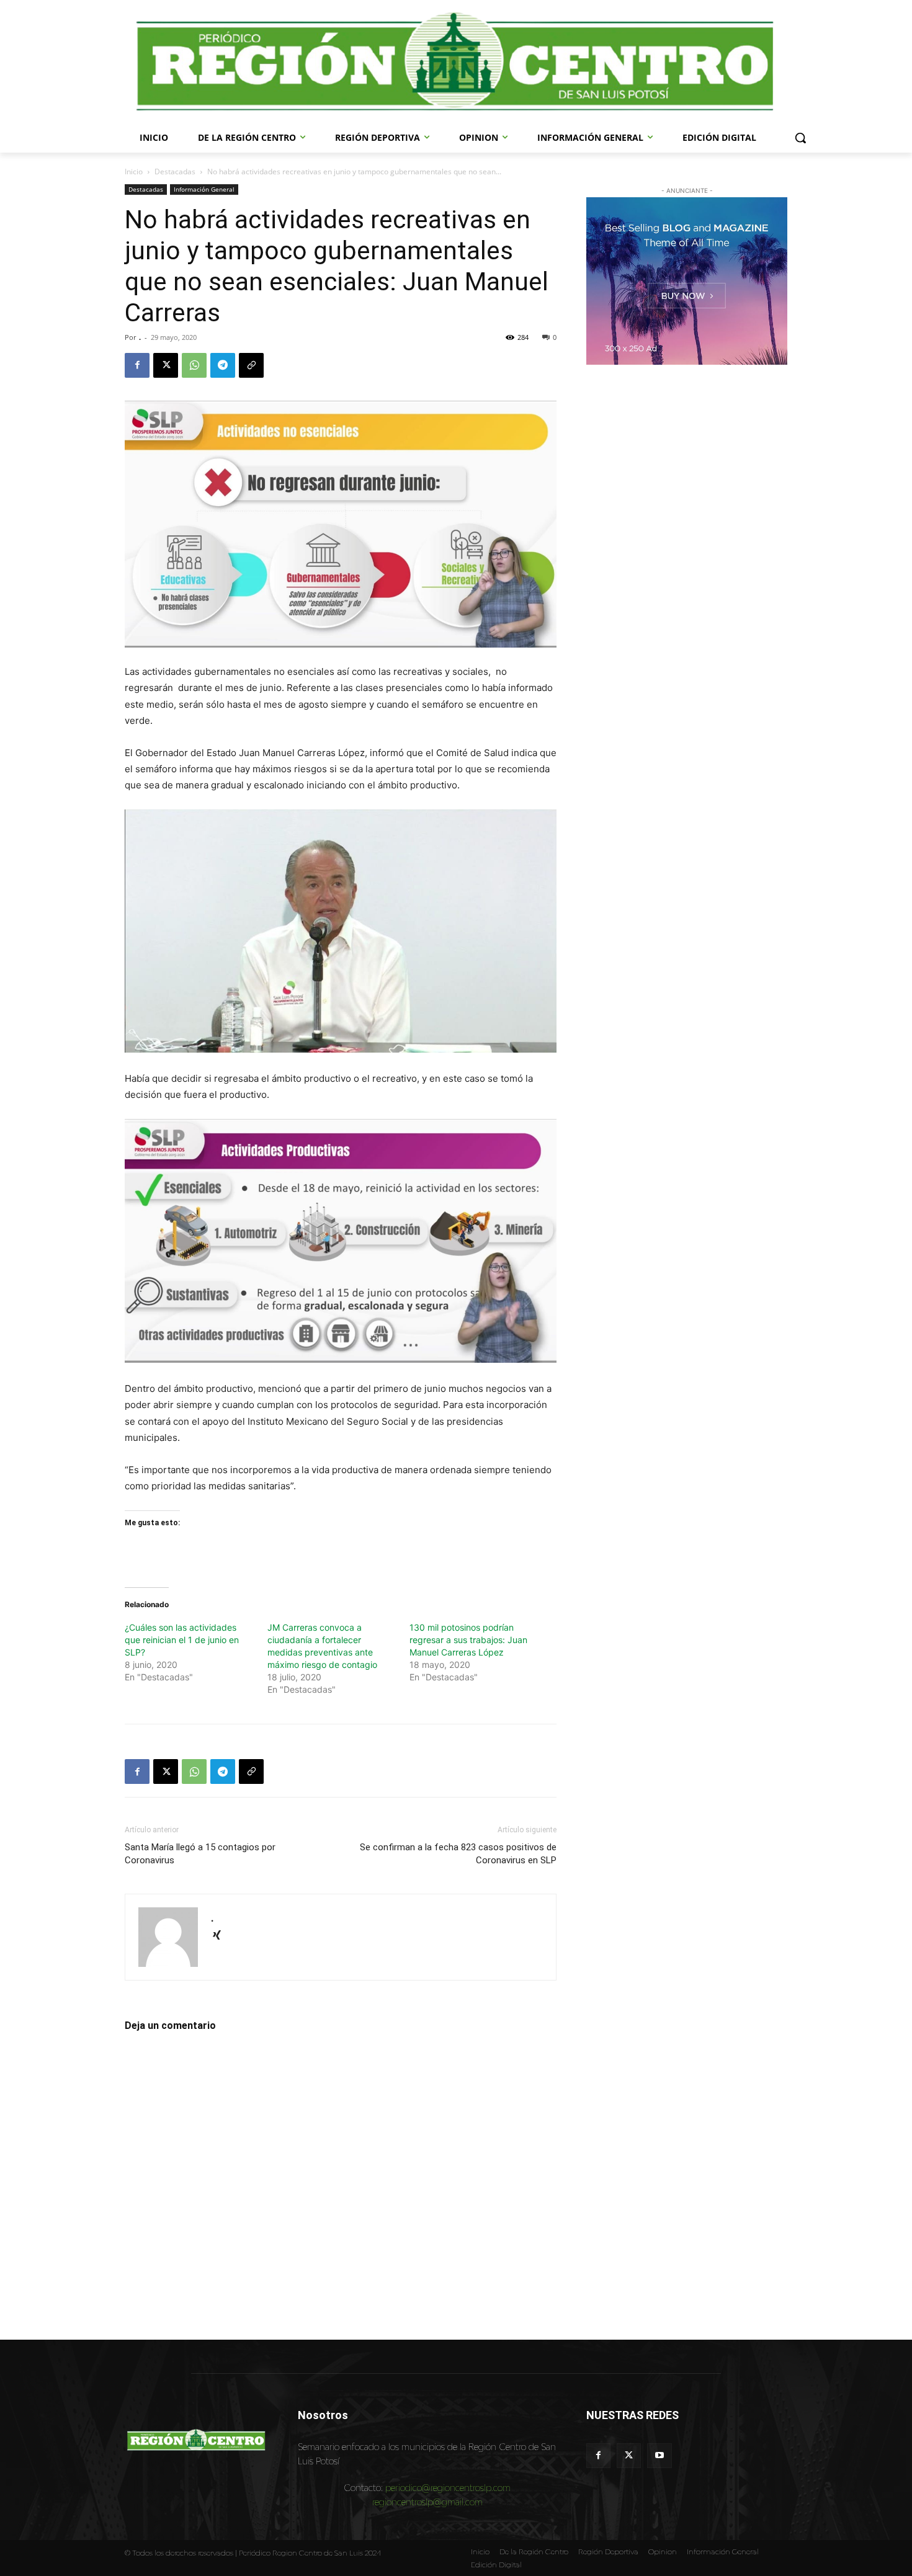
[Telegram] (223, 365)
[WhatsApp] (194, 365)
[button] (800, 138)
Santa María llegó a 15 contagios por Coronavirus (200, 1854)
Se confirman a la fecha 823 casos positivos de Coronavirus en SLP (458, 1854)
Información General (204, 189)
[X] (166, 365)
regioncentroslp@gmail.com (427, 2502)
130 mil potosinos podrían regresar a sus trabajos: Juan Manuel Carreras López (468, 1640)
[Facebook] (137, 365)
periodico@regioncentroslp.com (448, 2488)
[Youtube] (659, 2455)
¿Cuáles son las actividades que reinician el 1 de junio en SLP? (182, 1640)
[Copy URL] (251, 365)
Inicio (134, 172)
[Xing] (221, 1936)
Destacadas (175, 172)
